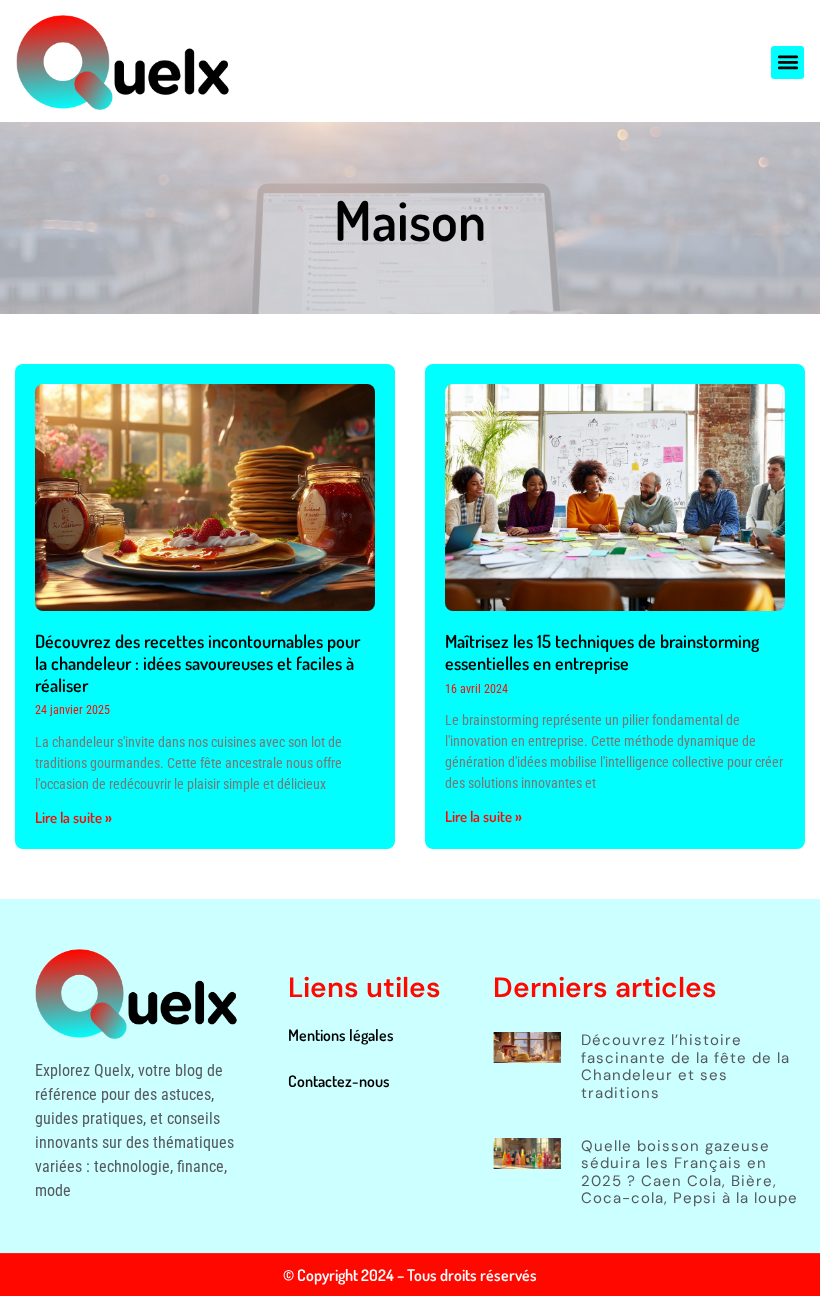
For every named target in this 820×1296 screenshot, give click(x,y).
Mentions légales (341, 1035)
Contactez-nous (339, 1081)
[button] (787, 62)
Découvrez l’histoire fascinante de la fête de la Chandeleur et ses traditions (685, 1066)
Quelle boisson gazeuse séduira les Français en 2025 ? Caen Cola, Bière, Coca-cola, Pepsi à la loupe (689, 1172)
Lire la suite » (73, 817)
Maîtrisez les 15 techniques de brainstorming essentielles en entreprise (602, 652)
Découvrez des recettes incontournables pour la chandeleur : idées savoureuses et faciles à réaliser (197, 662)
